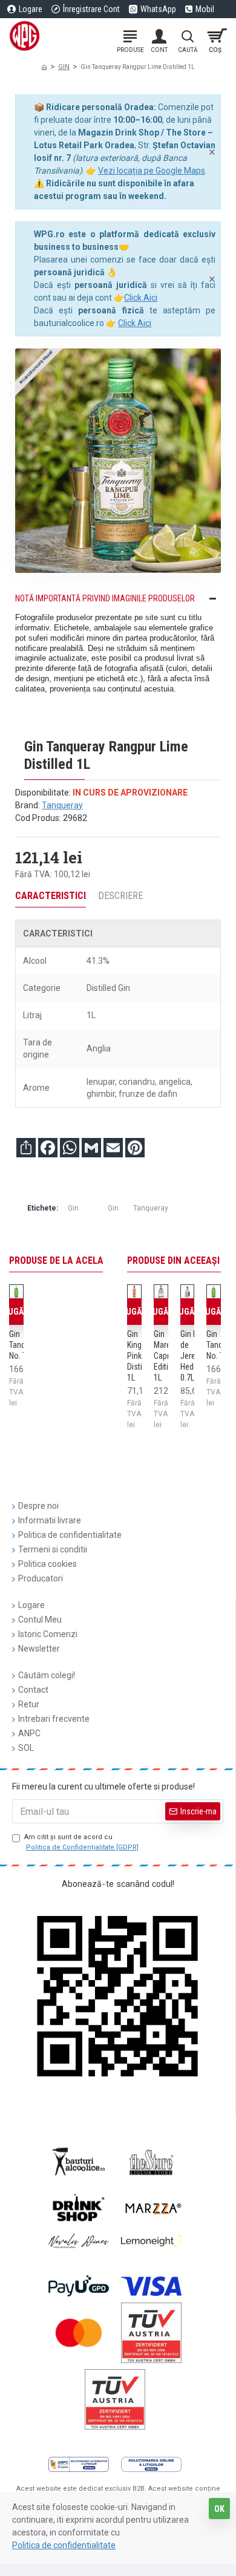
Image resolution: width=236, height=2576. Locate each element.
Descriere (120, 896)
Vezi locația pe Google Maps (152, 171)
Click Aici (141, 298)
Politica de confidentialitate (64, 2545)
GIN (64, 67)
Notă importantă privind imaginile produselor (105, 598)
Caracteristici (51, 896)
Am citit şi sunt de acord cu (81, 1842)
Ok (219, 2509)
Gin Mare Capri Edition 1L (166, 1356)
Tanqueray (62, 805)
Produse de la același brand (76, 1260)
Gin (73, 1208)
